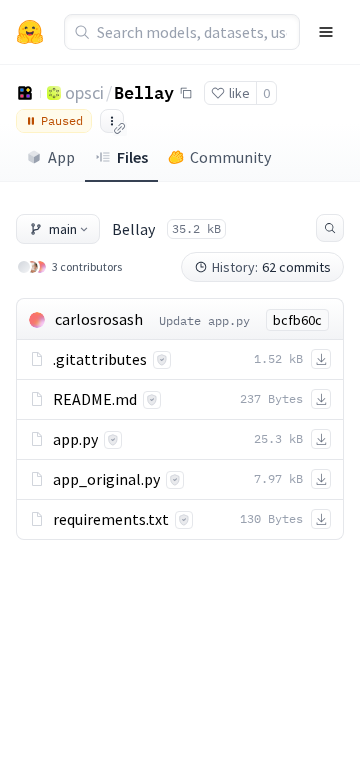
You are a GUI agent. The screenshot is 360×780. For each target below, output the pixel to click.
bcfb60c (297, 320)
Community (230, 157)
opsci (84, 92)
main (63, 229)
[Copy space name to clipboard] (186, 93)
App (61, 157)
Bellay (144, 92)
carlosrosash (99, 319)
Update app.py (204, 320)
